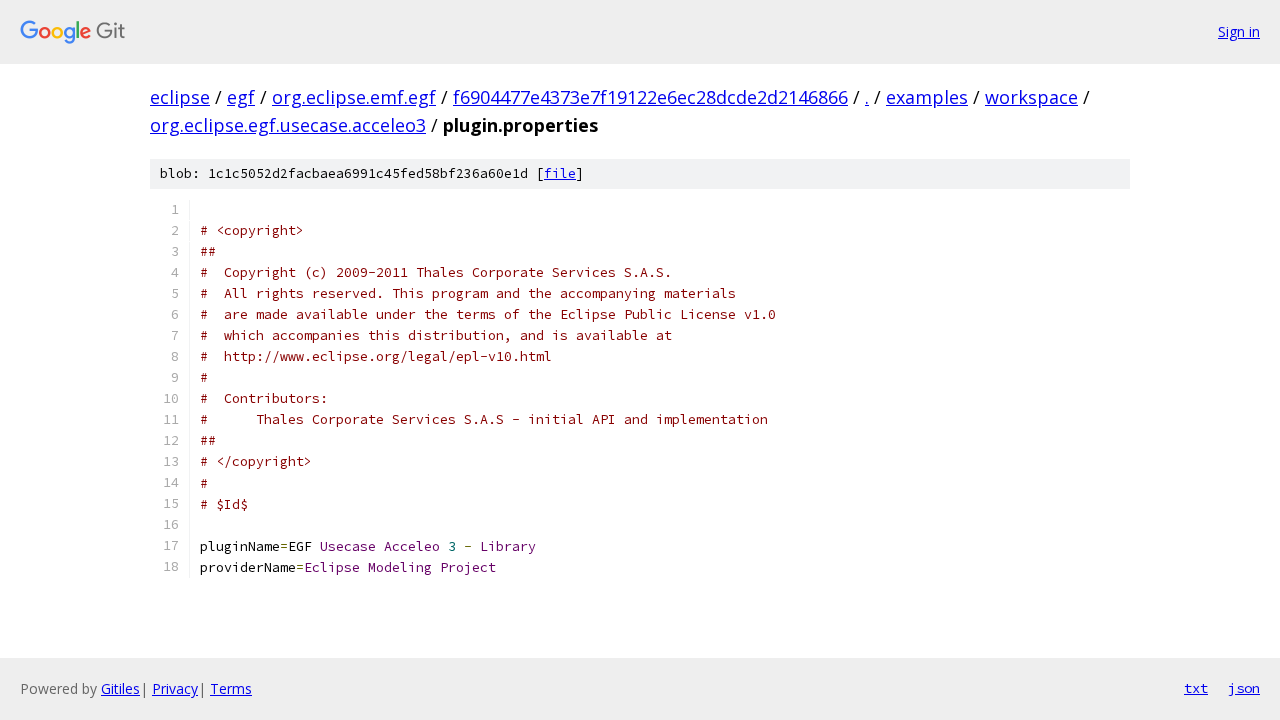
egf (241, 97)
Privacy (175, 688)
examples (927, 97)
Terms (231, 688)
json (1244, 688)
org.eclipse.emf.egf (354, 97)
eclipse (180, 97)
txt (1196, 688)
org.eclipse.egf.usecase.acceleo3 (288, 125)
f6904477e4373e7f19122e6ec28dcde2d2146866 (650, 97)
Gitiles (120, 688)
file (560, 173)
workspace (1031, 97)
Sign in (1239, 31)
